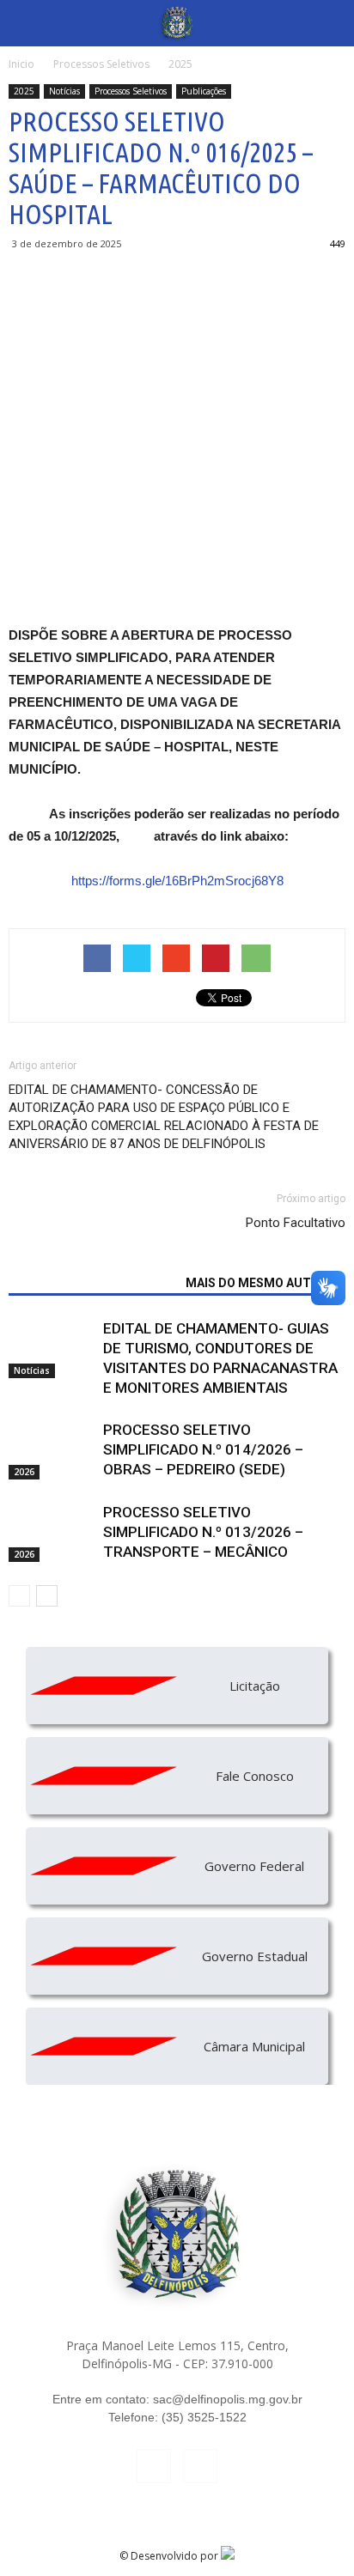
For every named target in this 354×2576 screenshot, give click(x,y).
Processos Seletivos (131, 91)
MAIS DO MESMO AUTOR (256, 1283)
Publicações (204, 91)
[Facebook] (154, 2466)
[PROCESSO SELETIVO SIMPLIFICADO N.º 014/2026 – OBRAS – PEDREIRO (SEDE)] (52, 1450)
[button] (330, 23)
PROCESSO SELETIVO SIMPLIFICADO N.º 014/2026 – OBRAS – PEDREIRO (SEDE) (203, 1449)
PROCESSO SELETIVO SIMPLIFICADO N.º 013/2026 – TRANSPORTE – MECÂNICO (203, 1532)
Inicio (21, 64)
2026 (24, 1472)
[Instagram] (200, 2466)
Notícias (64, 91)
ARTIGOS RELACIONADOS (92, 1283)
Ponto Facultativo (296, 1223)
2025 (24, 91)
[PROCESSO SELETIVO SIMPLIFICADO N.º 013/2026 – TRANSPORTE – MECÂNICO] (52, 1532)
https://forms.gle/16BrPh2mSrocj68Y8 (177, 881)
